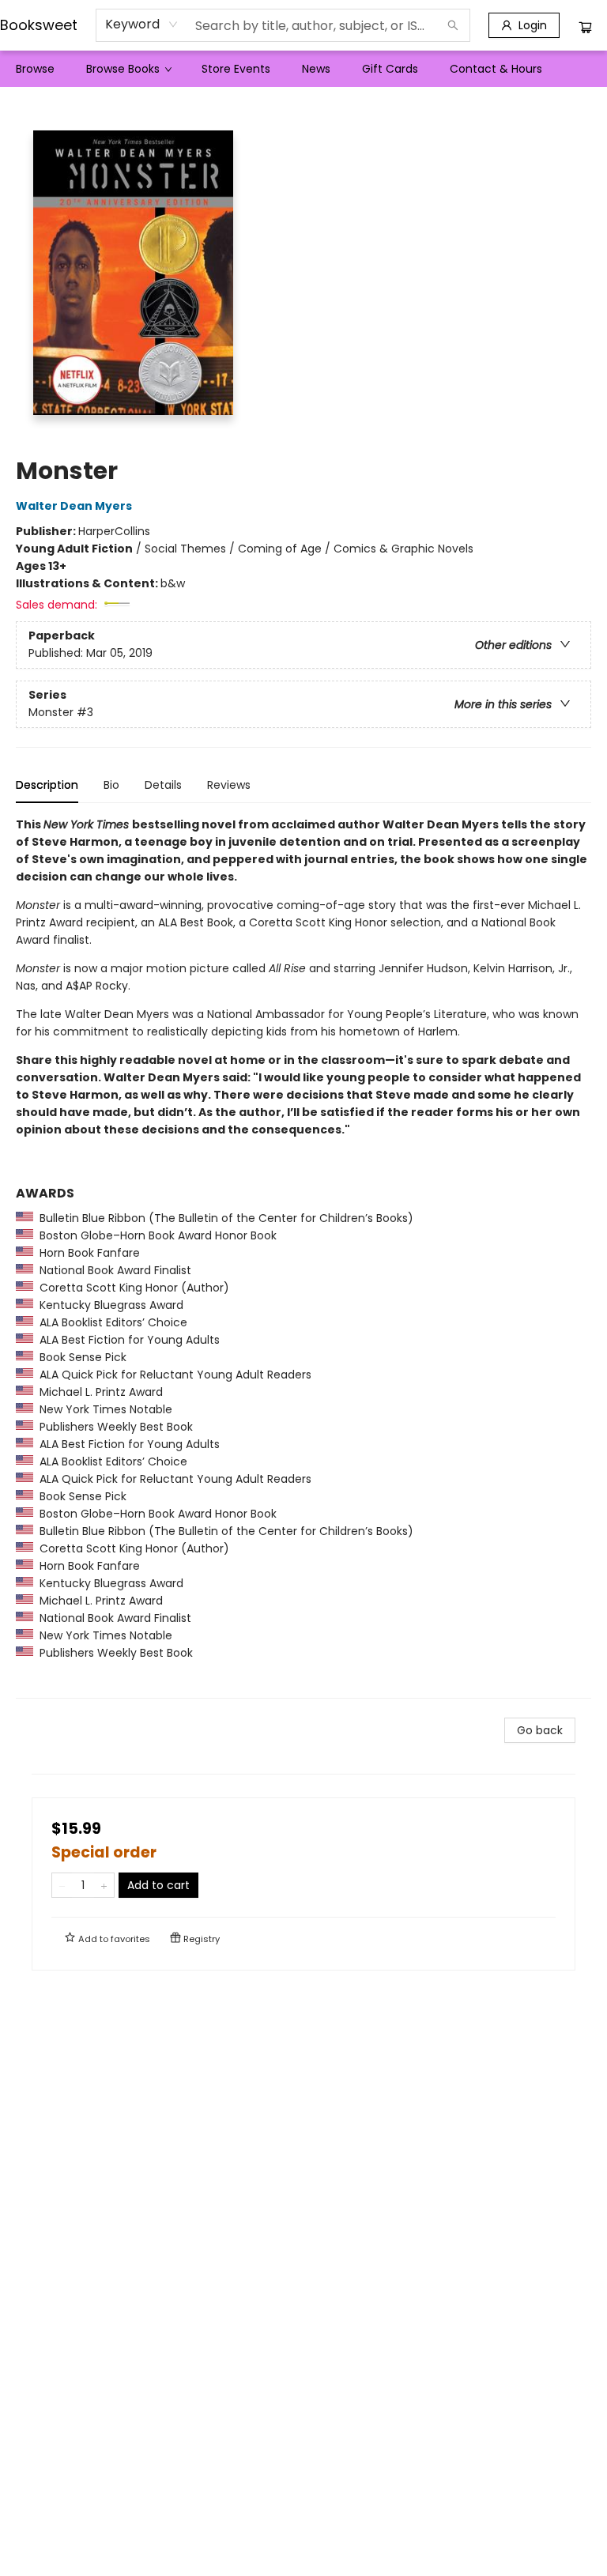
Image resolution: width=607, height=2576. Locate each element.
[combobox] (142, 25)
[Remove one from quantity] (62, 1885)
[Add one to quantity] (104, 1885)
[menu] (303, 69)
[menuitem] (35, 69)
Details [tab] (163, 785)
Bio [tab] (111, 785)
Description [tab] (47, 785)
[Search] (453, 25)
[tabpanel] (303, 1257)
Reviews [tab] (229, 785)
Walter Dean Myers (74, 506)
